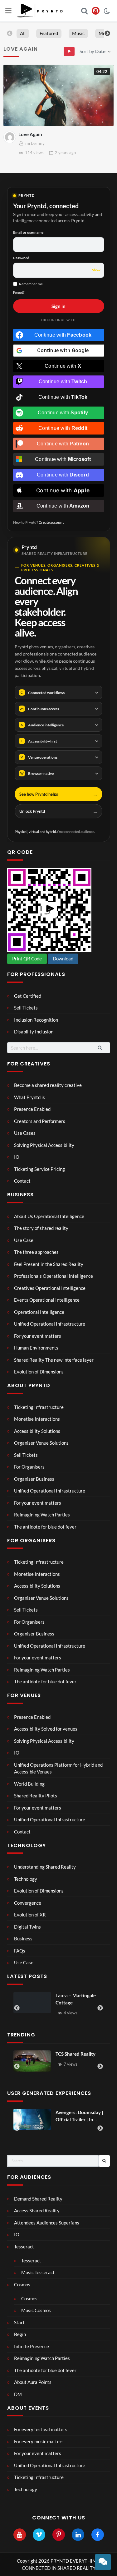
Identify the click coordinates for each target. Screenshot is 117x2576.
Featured (49, 33)
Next (107, 34)
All (23, 33)
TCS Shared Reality (76, 2054)
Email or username (28, 232)
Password (21, 258)
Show (96, 270)
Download (63, 959)
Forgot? (19, 292)
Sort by (93, 51)
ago (65, 153)
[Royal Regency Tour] (91, 2003)
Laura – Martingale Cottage (37, 1999)
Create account (51, 522)
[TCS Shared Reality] (32, 2061)
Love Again (30, 134)
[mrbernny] (10, 137)
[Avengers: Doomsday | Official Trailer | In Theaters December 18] (32, 2119)
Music (78, 33)
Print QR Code (27, 959)
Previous (10, 34)
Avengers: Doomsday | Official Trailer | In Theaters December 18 (80, 2116)
